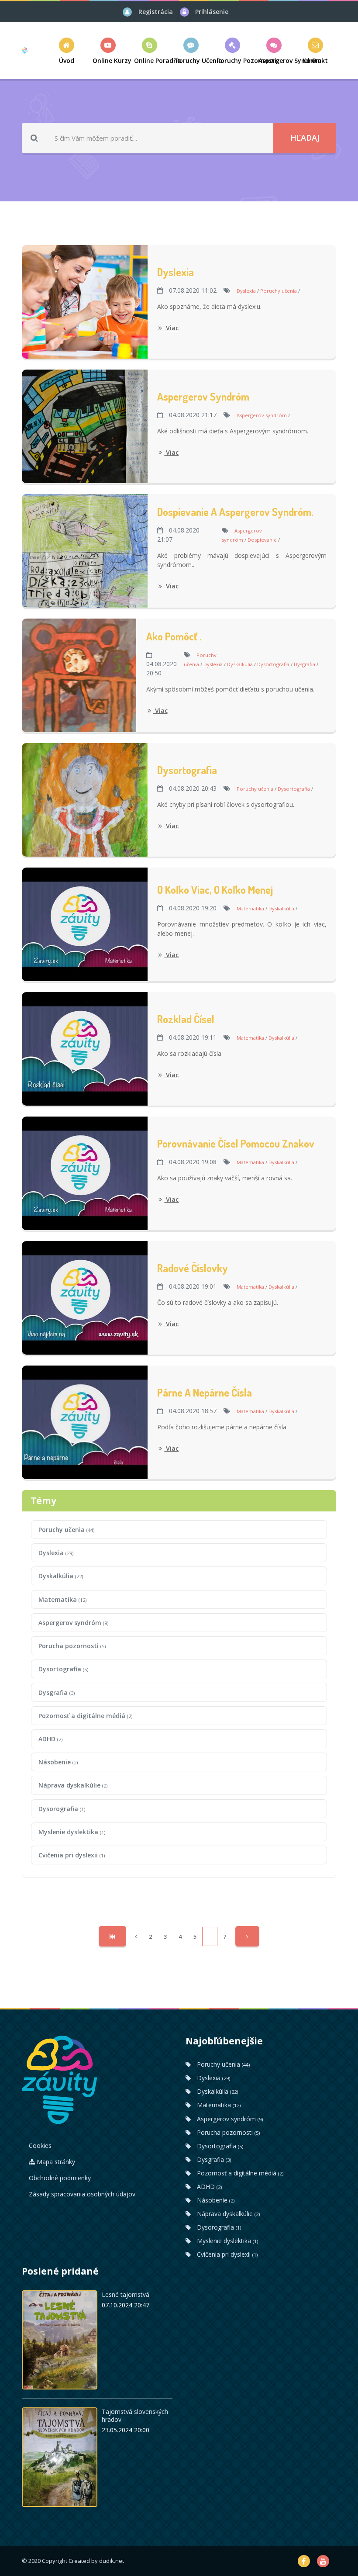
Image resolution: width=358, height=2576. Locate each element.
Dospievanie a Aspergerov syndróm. (235, 512)
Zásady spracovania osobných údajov (82, 2194)
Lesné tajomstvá (126, 2294)
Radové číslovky (193, 1268)
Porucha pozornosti (72, 1646)
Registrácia (156, 12)
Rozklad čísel (186, 1019)
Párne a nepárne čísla (205, 1392)
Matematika (62, 1599)
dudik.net (112, 2561)
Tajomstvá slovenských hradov (135, 2415)
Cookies (40, 2146)
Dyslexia (176, 272)
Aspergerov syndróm (203, 396)
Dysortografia (187, 770)
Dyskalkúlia (61, 1576)
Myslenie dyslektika (72, 1832)
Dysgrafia (57, 1693)
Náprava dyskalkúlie (73, 1785)
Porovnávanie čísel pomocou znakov (236, 1143)
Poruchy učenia (66, 1530)
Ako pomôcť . (174, 636)
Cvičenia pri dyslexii (72, 1855)
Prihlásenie (212, 12)
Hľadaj (305, 138)
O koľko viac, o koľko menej (215, 890)
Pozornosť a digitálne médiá (85, 1716)
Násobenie (58, 1762)
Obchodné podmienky (60, 2178)
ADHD (50, 1739)
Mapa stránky (55, 2162)
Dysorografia (62, 1809)
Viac (171, 328)
